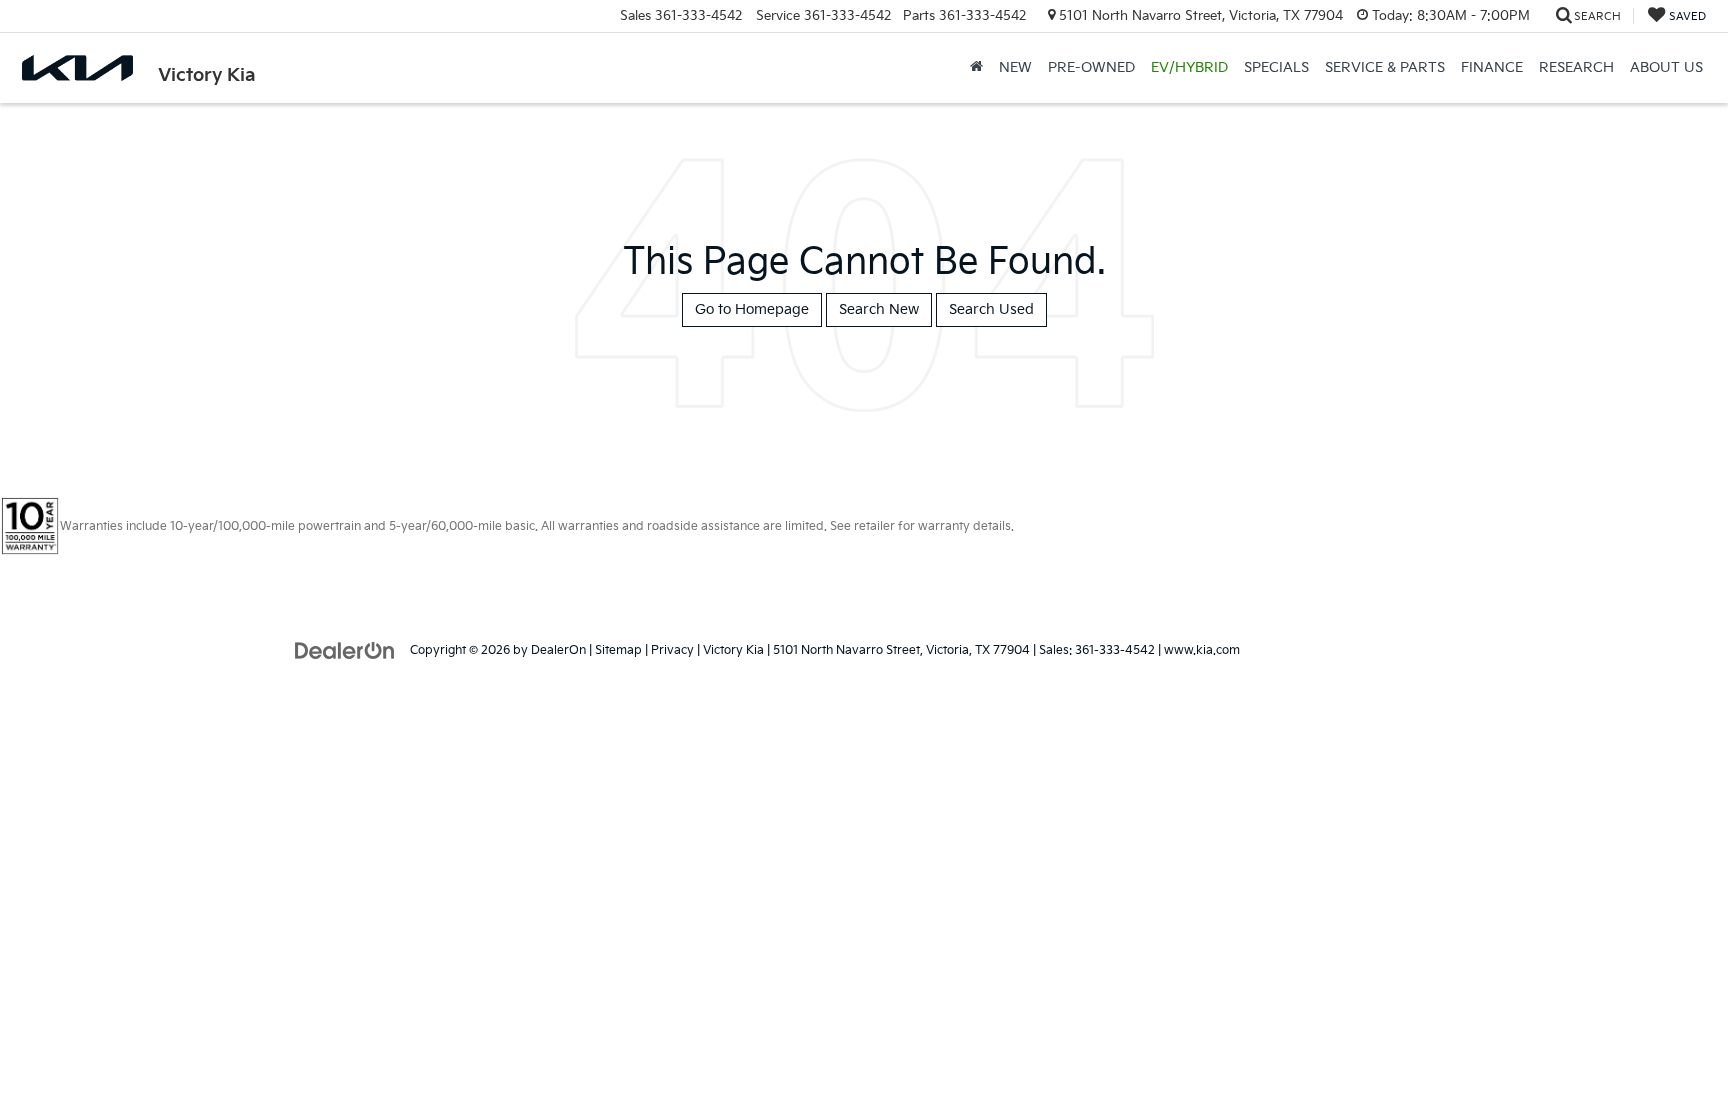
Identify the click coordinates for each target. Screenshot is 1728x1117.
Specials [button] (1276, 67)
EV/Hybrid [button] (1189, 67)
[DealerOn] (345, 649)
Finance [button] (1492, 67)
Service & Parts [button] (1385, 67)
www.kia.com (1202, 650)
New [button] (1015, 67)
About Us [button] (1666, 67)
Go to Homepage (752, 309)
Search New (879, 309)
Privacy (672, 650)
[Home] (976, 68)
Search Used (991, 309)
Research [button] (1576, 67)
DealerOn (558, 650)
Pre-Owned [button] (1091, 67)
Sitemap (618, 650)
